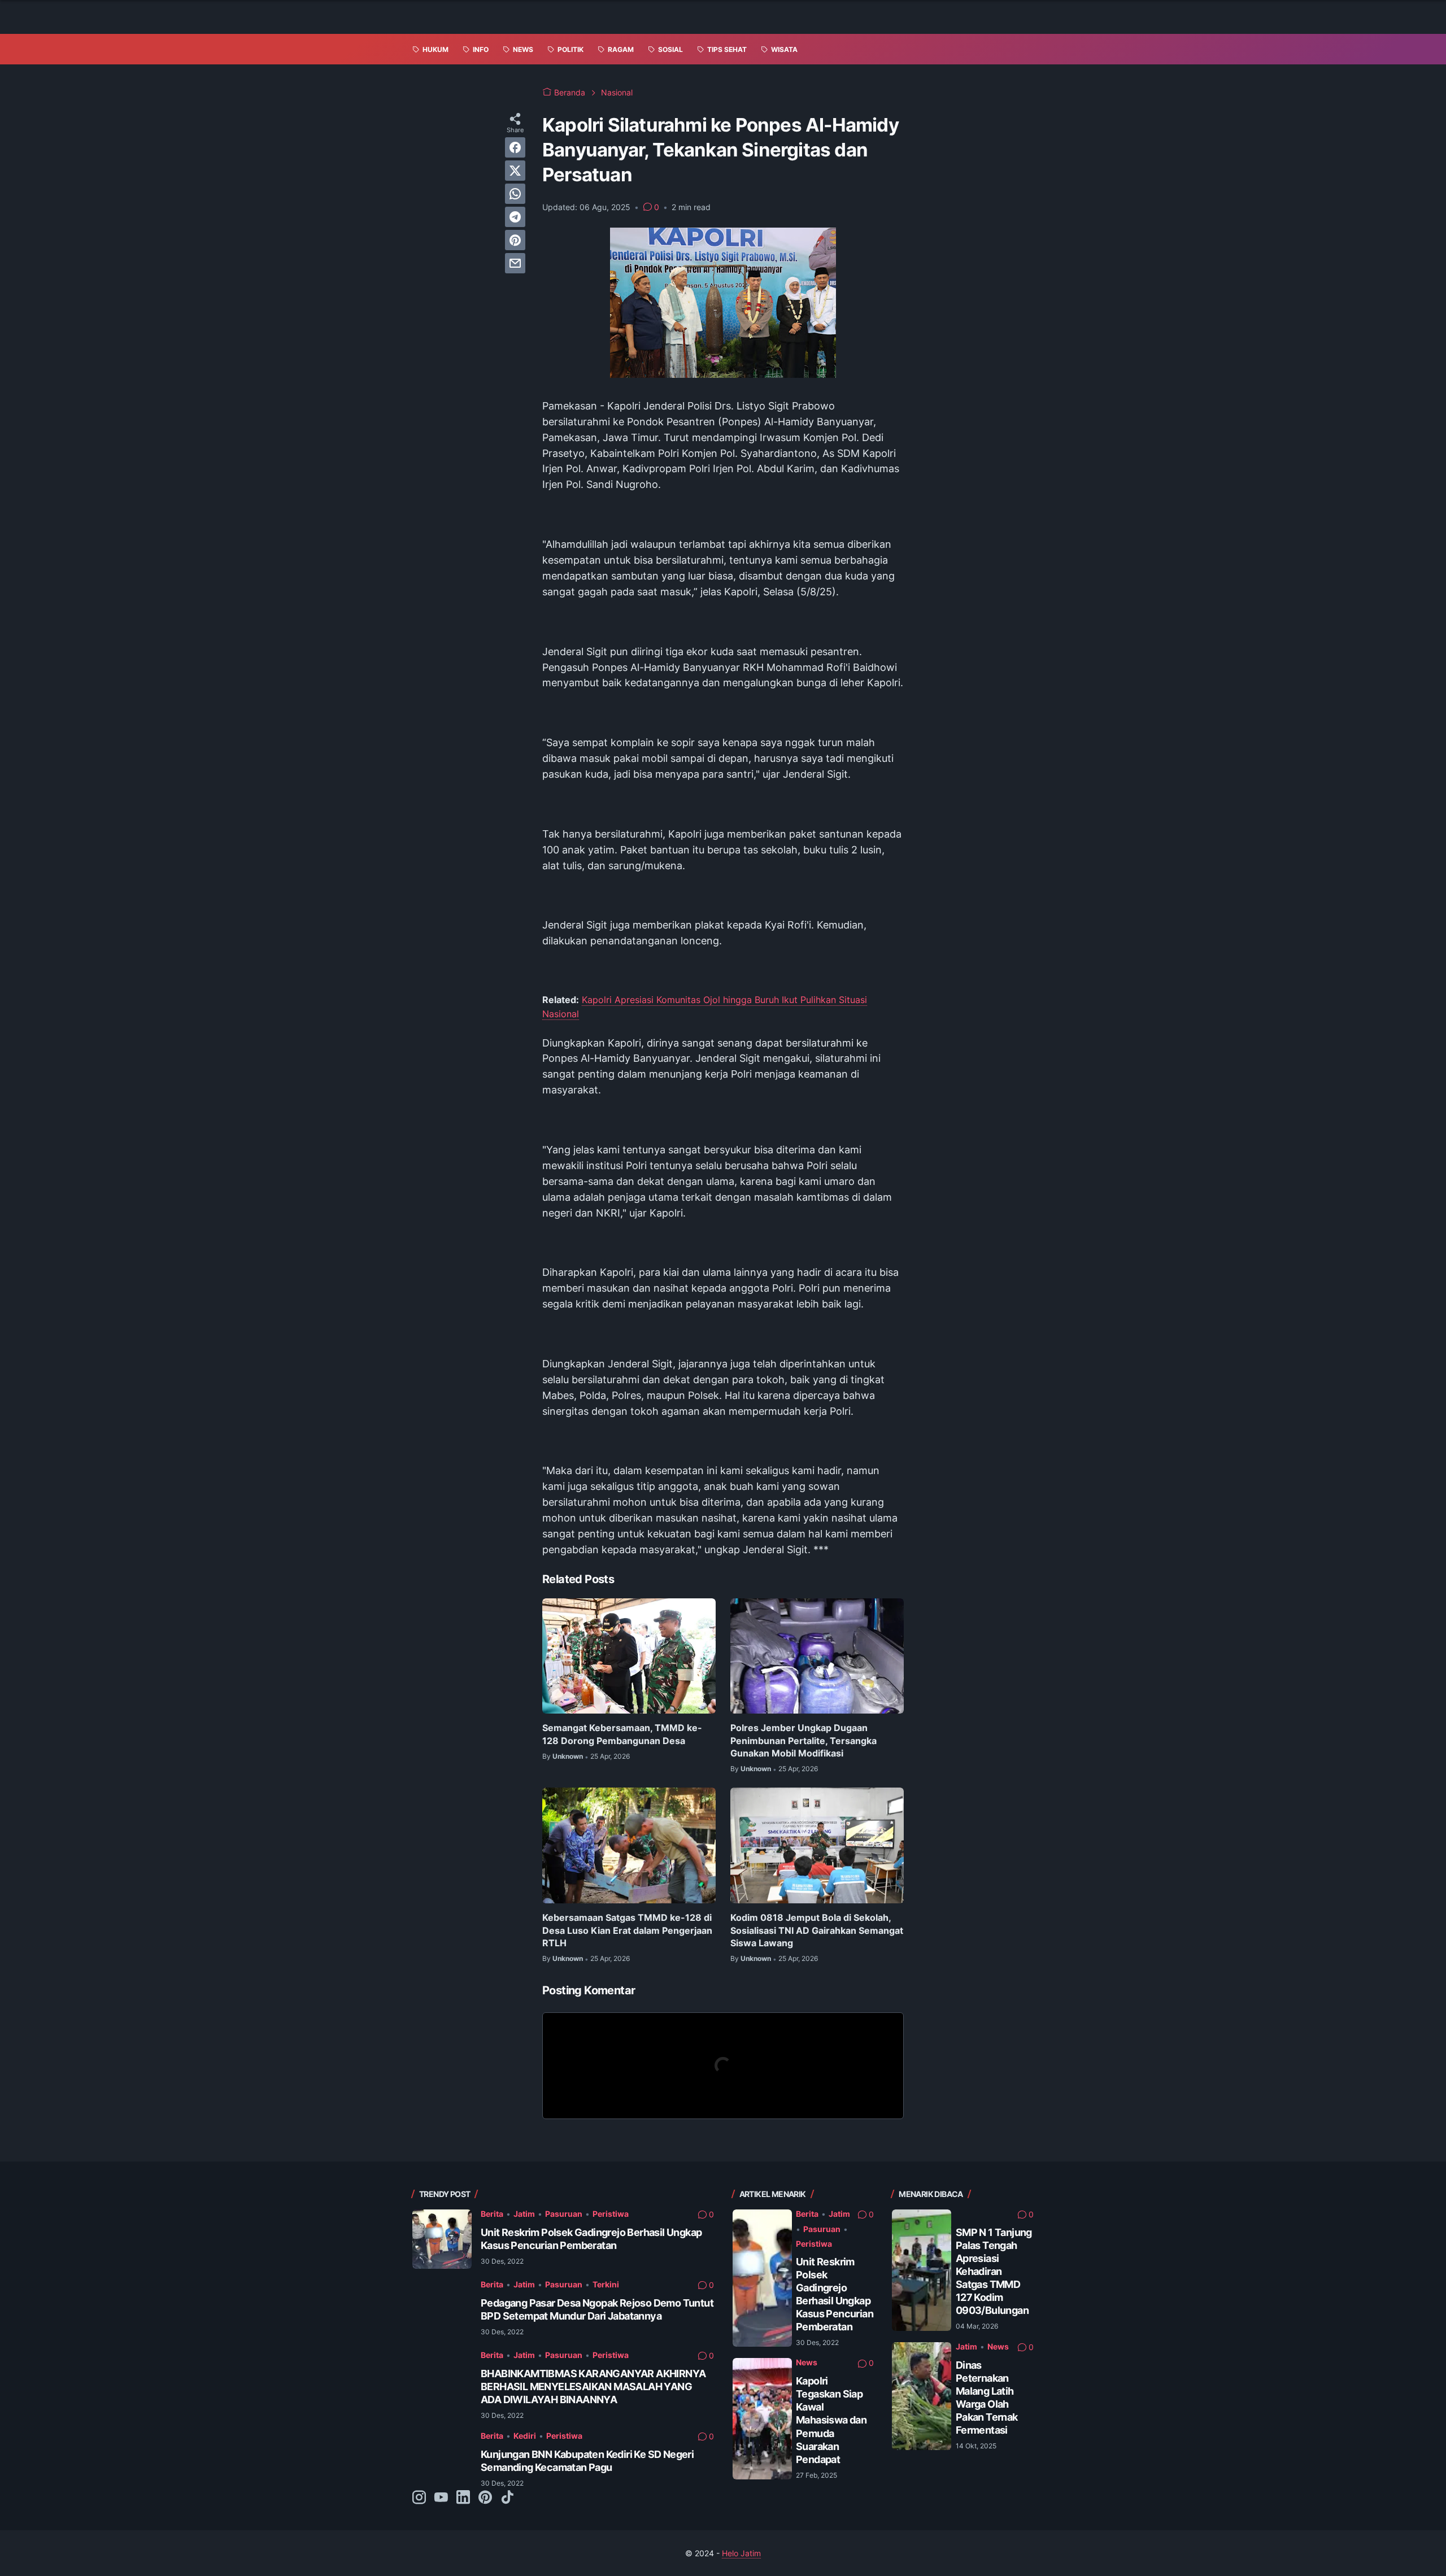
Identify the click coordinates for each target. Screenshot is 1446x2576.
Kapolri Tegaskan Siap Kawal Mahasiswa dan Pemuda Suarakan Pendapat (831, 2420)
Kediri (525, 2436)
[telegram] (515, 217)
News (807, 2362)
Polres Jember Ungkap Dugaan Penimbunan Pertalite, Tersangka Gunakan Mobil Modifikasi (803, 1740)
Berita (492, 2214)
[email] (515, 263)
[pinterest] (515, 240)
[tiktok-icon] (507, 2498)
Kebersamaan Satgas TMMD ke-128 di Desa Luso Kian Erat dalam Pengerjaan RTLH (627, 1930)
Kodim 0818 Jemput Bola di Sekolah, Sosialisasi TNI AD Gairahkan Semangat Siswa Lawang (817, 1930)
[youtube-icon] (441, 2498)
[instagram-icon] (419, 2498)
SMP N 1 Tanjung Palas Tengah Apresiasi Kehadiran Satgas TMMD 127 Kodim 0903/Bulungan (994, 2271)
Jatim (524, 2214)
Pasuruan (564, 2214)
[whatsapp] (515, 194)
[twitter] (515, 171)
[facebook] (515, 147)
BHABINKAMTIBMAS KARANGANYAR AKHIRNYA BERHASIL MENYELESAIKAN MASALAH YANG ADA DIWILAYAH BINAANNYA (593, 2387)
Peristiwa (611, 2214)
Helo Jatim (741, 2553)
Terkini (606, 2284)
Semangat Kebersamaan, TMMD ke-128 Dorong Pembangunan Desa (622, 1734)
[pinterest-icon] (485, 2498)
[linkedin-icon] (463, 2498)
